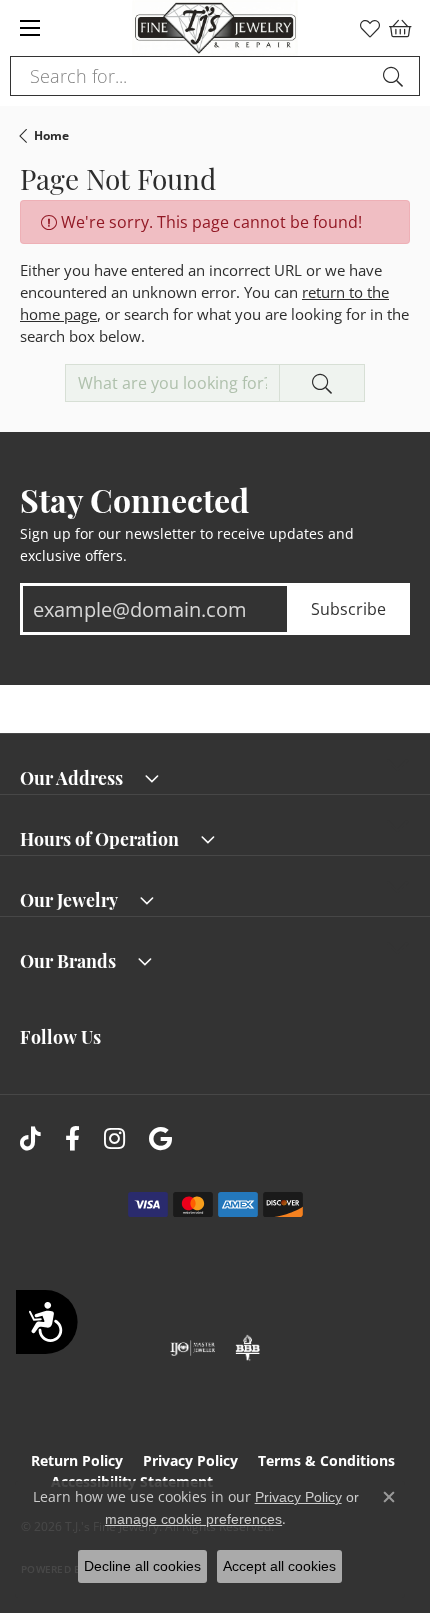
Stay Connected (134, 499)
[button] (370, 28)
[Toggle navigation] (30, 28)
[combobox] (192, 76)
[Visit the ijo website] (192, 1348)
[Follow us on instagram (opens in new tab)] (114, 1139)
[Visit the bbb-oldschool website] (247, 1348)
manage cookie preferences (193, 1519)
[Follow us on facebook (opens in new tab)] (72, 1139)
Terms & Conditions (326, 1460)
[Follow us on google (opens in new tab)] (160, 1139)
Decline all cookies (142, 1566)
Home (51, 135)
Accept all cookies (279, 1566)
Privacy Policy (190, 1460)
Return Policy (77, 1460)
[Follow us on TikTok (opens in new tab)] (30, 1139)
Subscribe (348, 609)
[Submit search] (396, 76)
